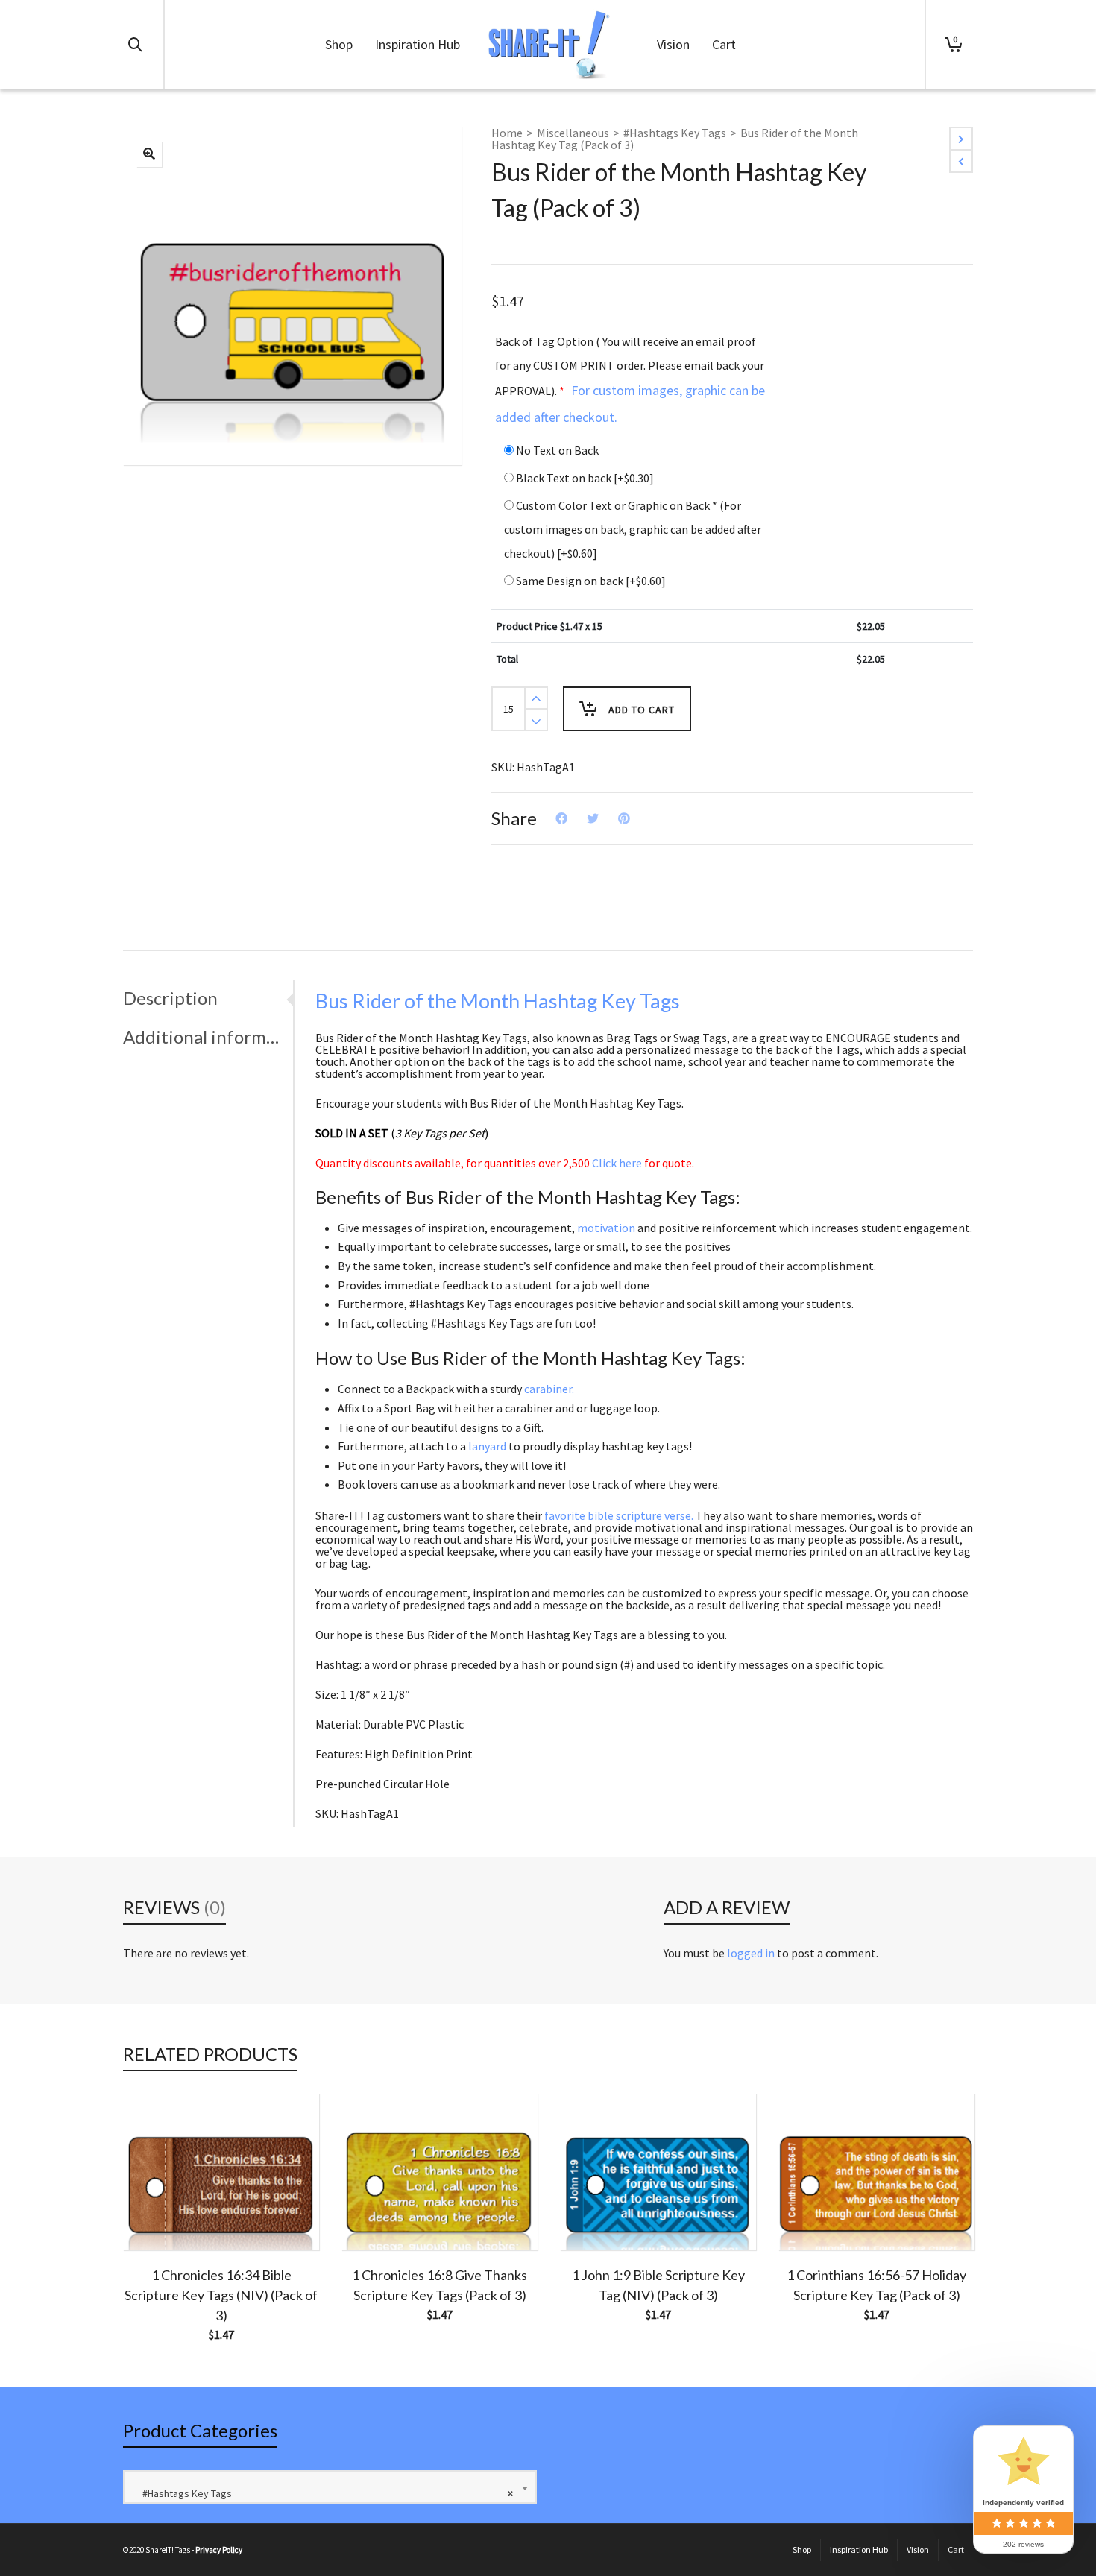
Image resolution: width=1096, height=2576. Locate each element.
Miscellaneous (573, 133)
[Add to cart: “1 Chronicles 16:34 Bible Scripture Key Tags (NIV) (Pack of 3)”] (157, 2216)
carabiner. (549, 1389)
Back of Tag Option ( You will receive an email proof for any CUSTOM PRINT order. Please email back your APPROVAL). (630, 380)
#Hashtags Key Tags (675, 133)
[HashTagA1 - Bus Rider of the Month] (149, 154)
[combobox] (330, 2487)
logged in (751, 1953)
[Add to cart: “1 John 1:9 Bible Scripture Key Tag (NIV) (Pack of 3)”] (594, 2216)
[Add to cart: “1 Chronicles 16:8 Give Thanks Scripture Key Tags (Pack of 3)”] (376, 2216)
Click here (617, 1163)
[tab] (208, 998)
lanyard (487, 1446)
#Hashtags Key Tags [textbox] (324, 2493)
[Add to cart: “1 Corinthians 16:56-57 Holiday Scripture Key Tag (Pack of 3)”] (813, 2216)
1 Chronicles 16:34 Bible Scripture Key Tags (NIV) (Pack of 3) (221, 2295)
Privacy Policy (219, 2550)
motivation (606, 1228)
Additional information (204, 1036)
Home (507, 133)
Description (170, 998)
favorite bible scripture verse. (619, 1515)
